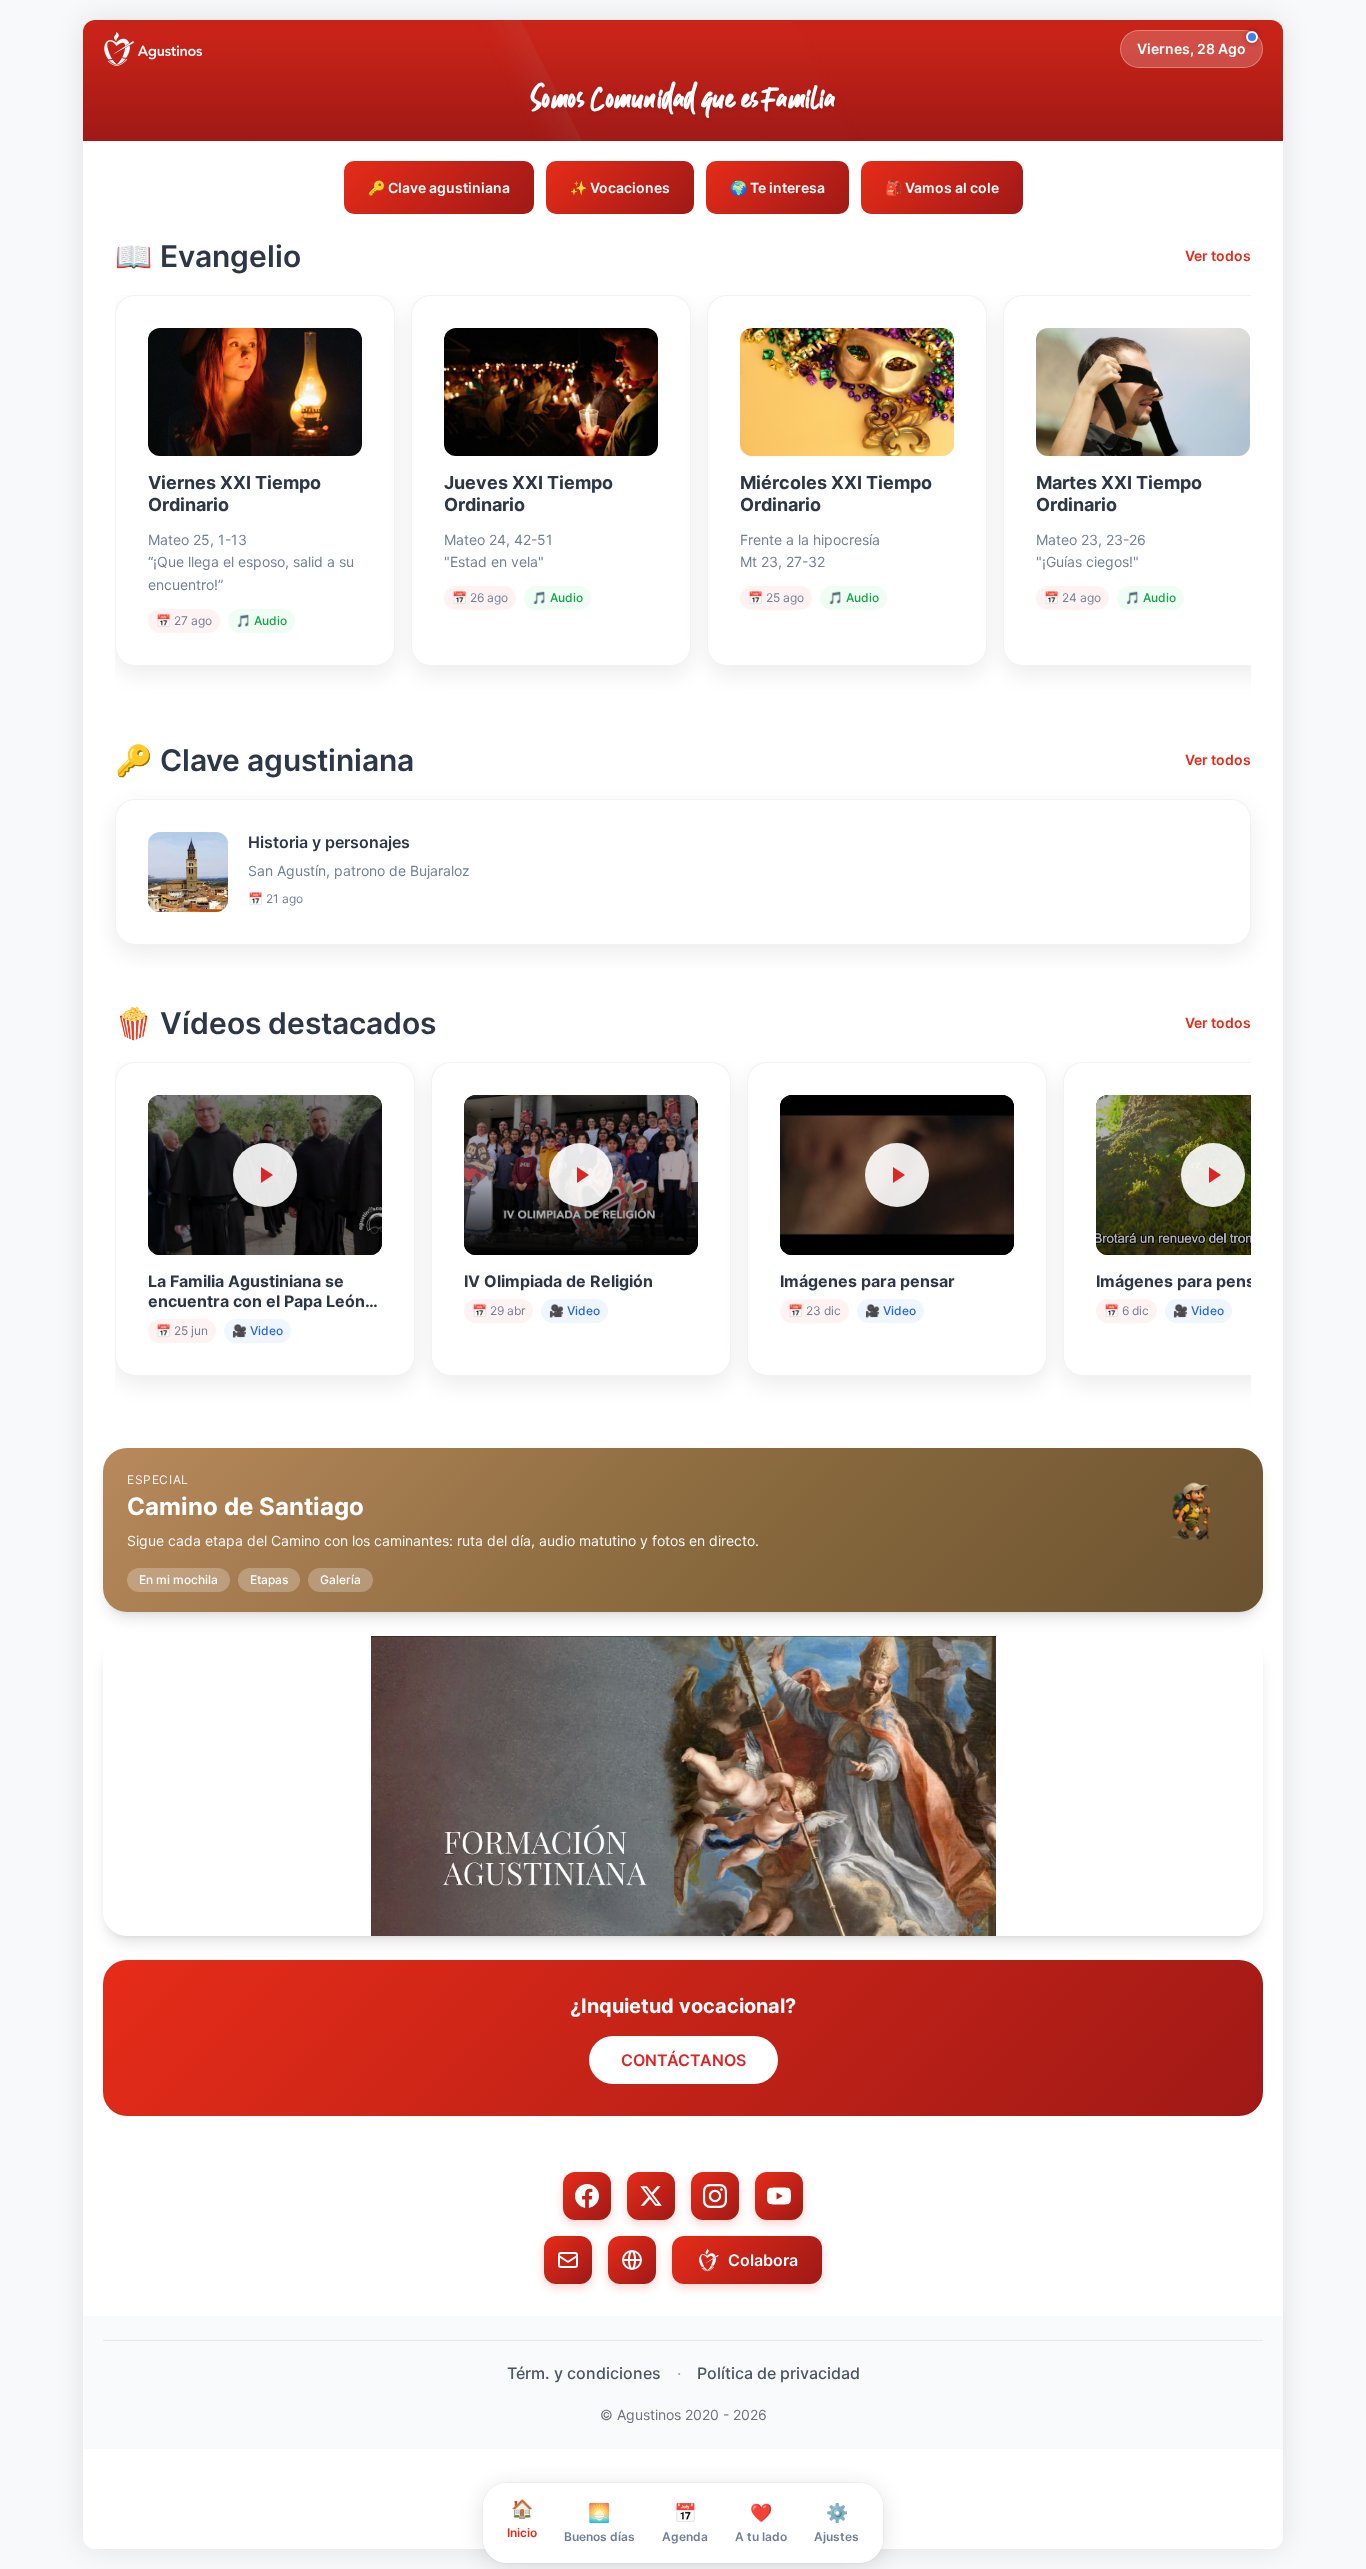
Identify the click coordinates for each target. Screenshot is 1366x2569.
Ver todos (1218, 255)
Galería (340, 1579)
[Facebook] (587, 2196)
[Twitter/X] (651, 2196)
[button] (683, 1514)
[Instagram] (715, 2196)
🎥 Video (257, 1330)
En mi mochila (178, 1579)
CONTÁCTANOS (683, 2060)
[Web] (632, 2260)
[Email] (568, 2260)
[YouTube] (779, 2196)
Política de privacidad (778, 2373)
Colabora (763, 2260)
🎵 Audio (261, 620)
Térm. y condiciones (584, 2373)
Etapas (269, 1579)
